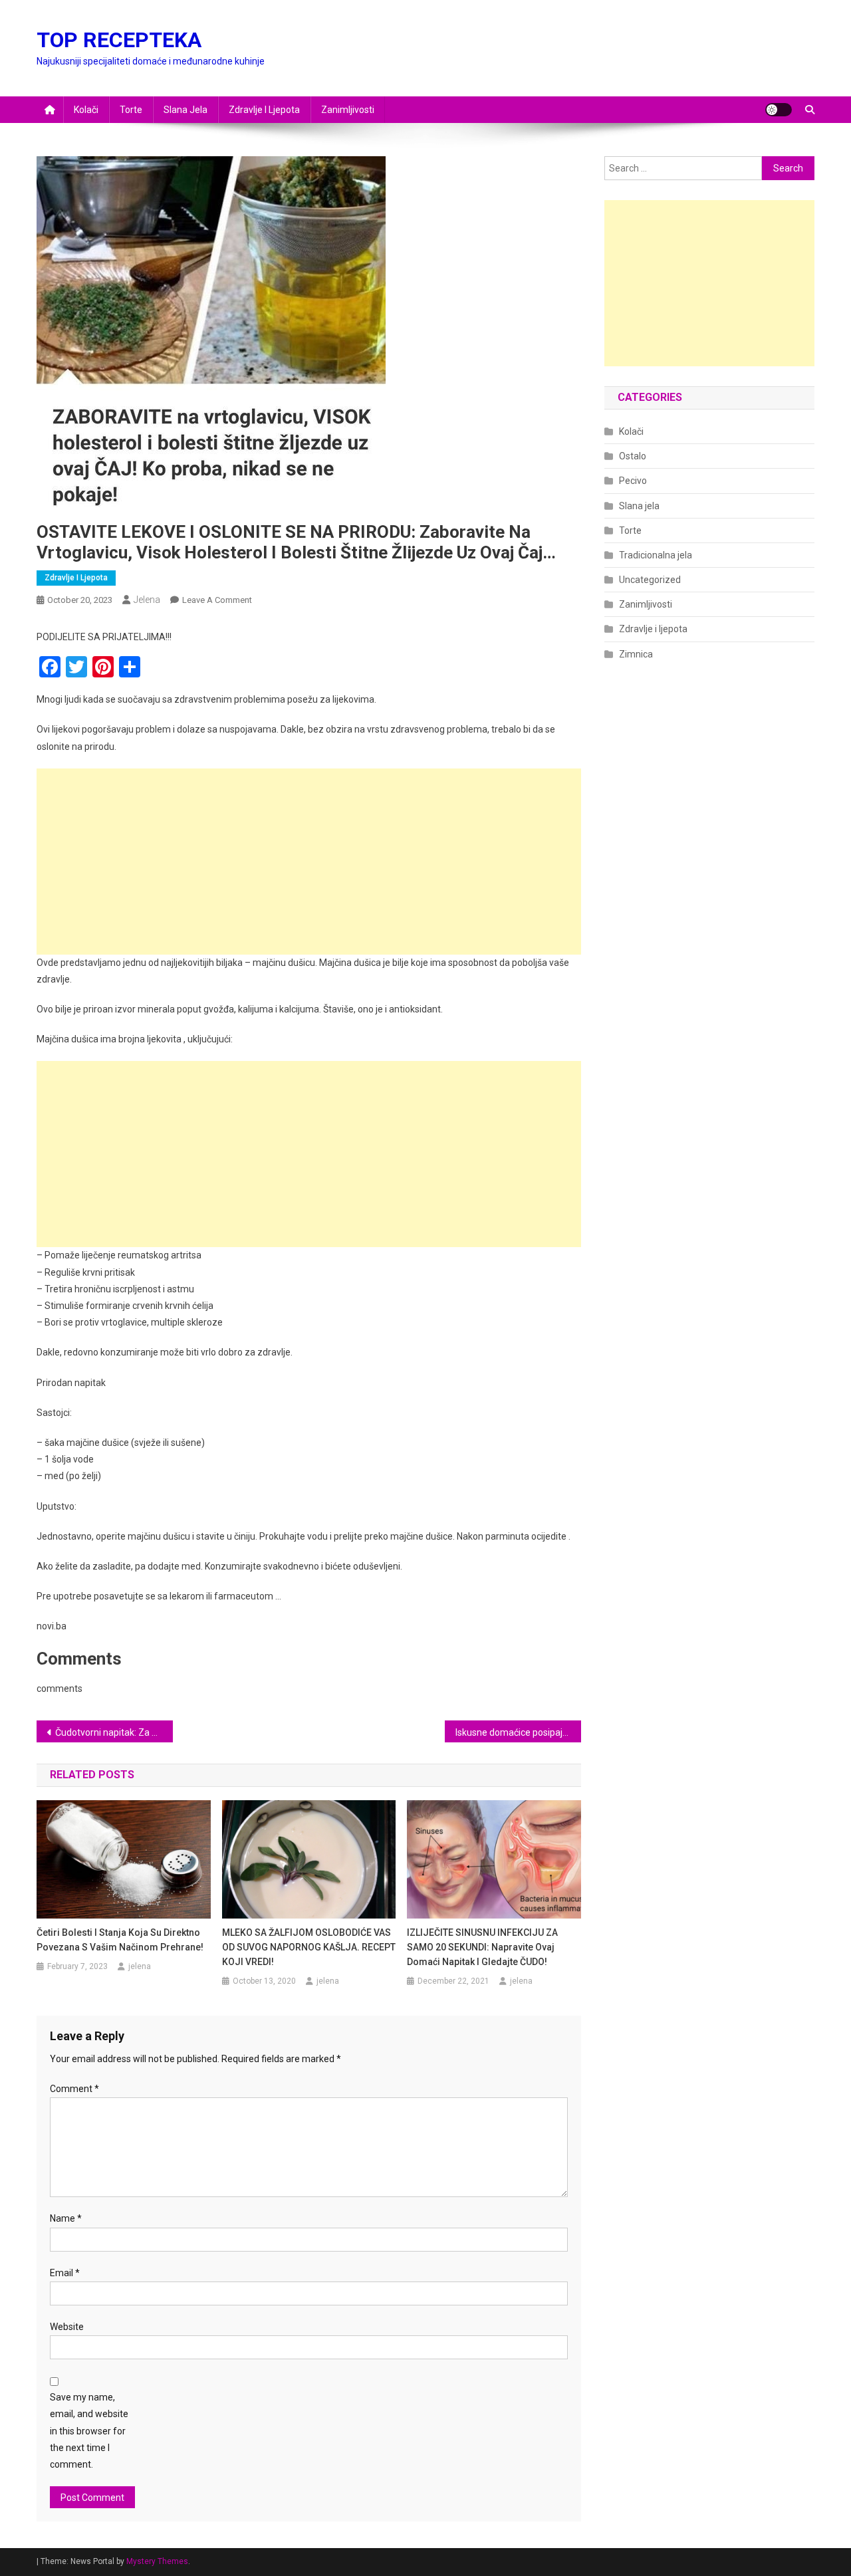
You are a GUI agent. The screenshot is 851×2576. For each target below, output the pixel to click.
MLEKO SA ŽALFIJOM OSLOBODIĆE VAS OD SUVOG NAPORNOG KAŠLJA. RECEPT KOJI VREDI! (309, 1947)
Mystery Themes (157, 2561)
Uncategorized (650, 580)
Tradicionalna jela (656, 555)
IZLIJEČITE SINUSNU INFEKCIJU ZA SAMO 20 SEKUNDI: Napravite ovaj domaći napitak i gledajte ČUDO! (482, 1947)
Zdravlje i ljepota (264, 110)
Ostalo (633, 456)
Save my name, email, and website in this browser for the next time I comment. (89, 2431)
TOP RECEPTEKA (119, 40)
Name (66, 2218)
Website (67, 2327)
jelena (147, 600)
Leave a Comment (217, 600)
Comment (74, 2089)
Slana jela (185, 110)
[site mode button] (779, 110)
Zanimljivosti (348, 110)
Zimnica (636, 654)
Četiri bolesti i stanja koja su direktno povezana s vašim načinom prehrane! (120, 1940)
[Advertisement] (309, 862)
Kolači (86, 110)
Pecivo (633, 481)
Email (65, 2273)
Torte (131, 110)
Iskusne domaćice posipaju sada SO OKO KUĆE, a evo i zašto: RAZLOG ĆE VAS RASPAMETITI (518, 1732)
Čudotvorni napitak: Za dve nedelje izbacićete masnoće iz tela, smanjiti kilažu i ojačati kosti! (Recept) (114, 1732)
